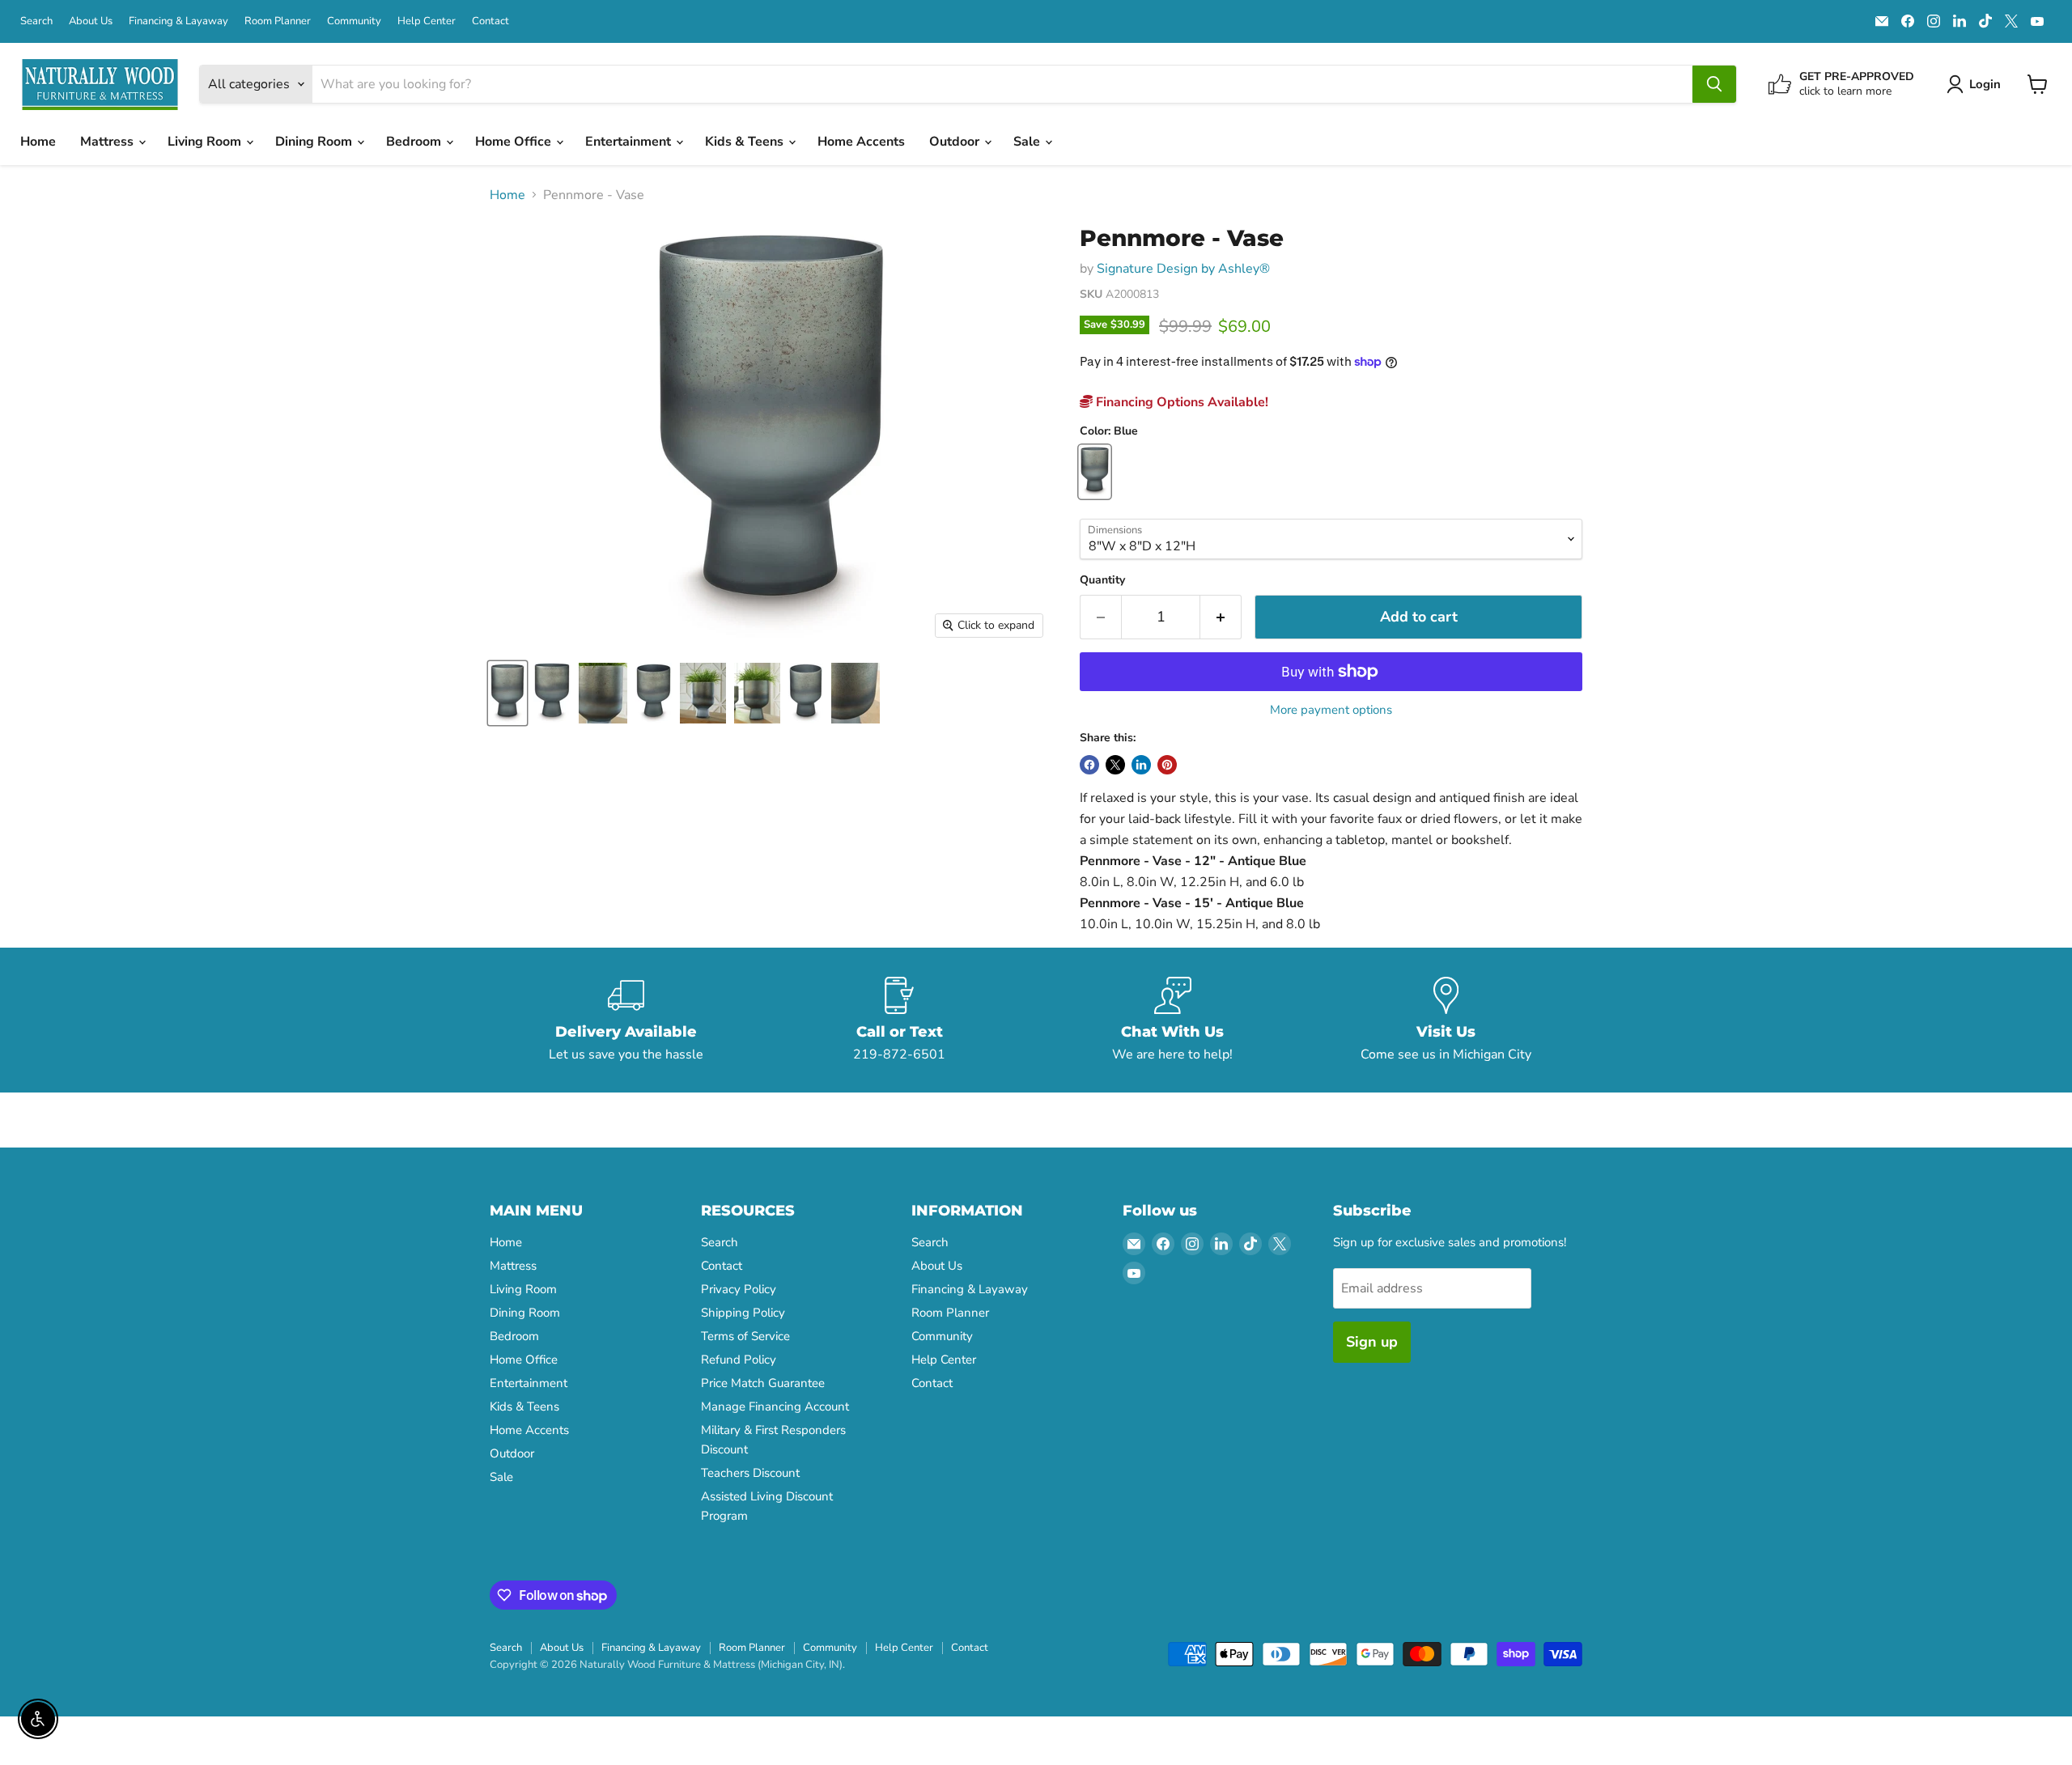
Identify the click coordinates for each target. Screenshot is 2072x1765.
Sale (1028, 142)
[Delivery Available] (626, 1020)
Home (38, 142)
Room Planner (278, 21)
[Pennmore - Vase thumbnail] (507, 693)
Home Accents (861, 142)
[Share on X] (1115, 765)
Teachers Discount (750, 1473)
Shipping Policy (743, 1313)
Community (354, 21)
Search (36, 21)
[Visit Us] (1446, 1020)
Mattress (108, 142)
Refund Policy (739, 1360)
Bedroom (415, 142)
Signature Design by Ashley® (1183, 269)
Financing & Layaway (178, 21)
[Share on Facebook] (1089, 765)
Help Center (427, 21)
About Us (91, 21)
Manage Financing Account (775, 1406)
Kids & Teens (746, 142)
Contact (490, 21)
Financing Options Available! (1180, 402)
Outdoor (956, 142)
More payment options (1331, 710)
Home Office (515, 142)
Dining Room (315, 142)
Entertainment (630, 142)
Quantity (1102, 580)
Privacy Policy (739, 1289)
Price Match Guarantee (763, 1383)
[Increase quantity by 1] (1221, 617)
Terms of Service (745, 1336)
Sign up (1372, 1342)
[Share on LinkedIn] (1141, 765)
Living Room (206, 142)
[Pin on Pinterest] (1167, 765)
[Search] (1714, 84)
